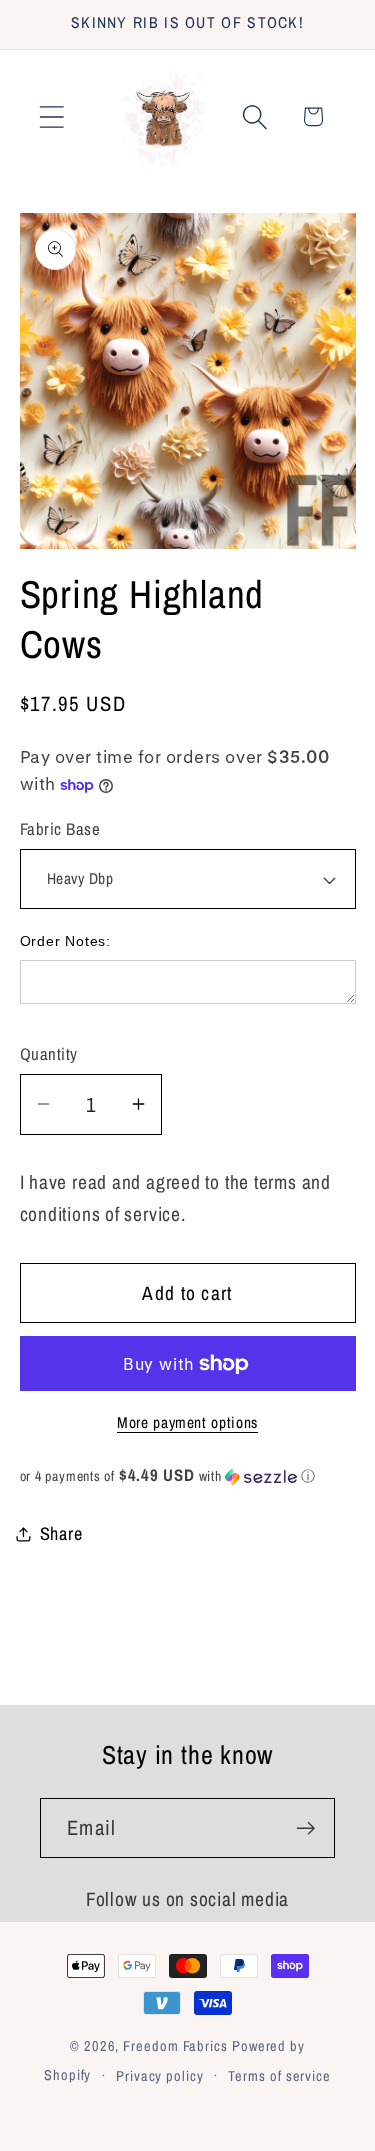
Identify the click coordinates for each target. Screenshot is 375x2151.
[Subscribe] (305, 1828)
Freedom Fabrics (175, 2045)
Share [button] (61, 1533)
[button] (51, 116)
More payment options (187, 1422)
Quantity (49, 1054)
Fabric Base (60, 829)
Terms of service (279, 2075)
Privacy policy (160, 2075)
